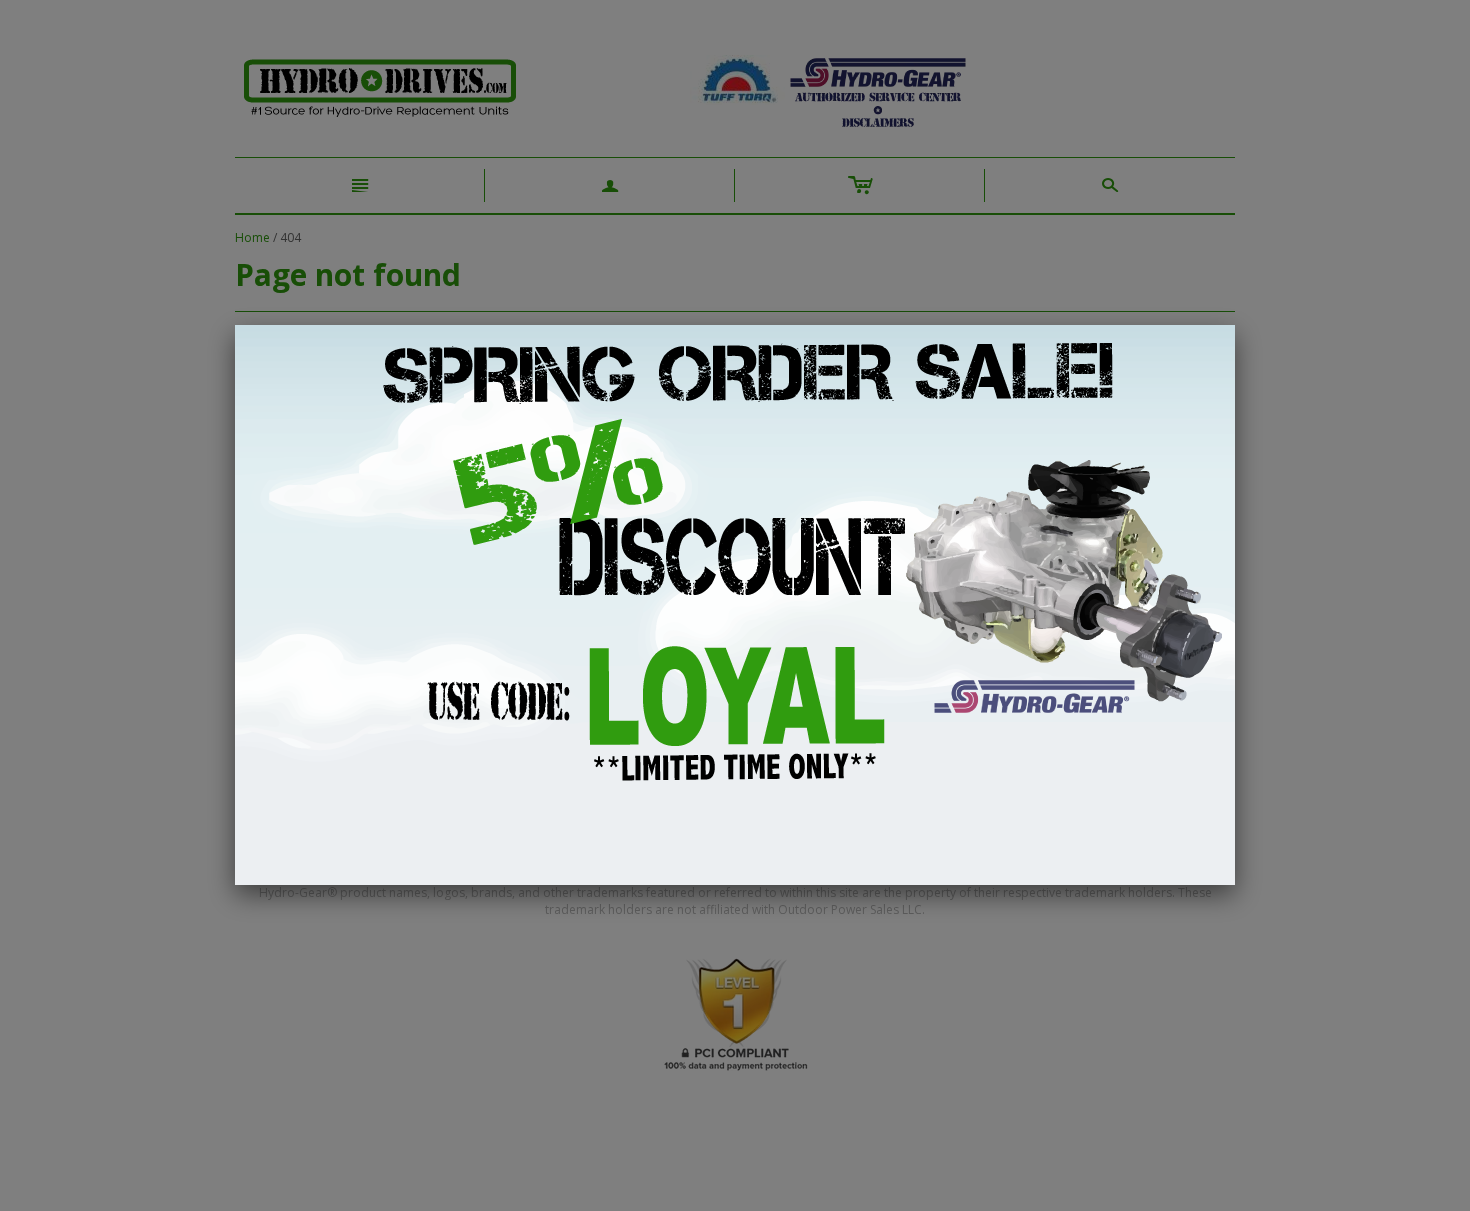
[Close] (1235, 325)
